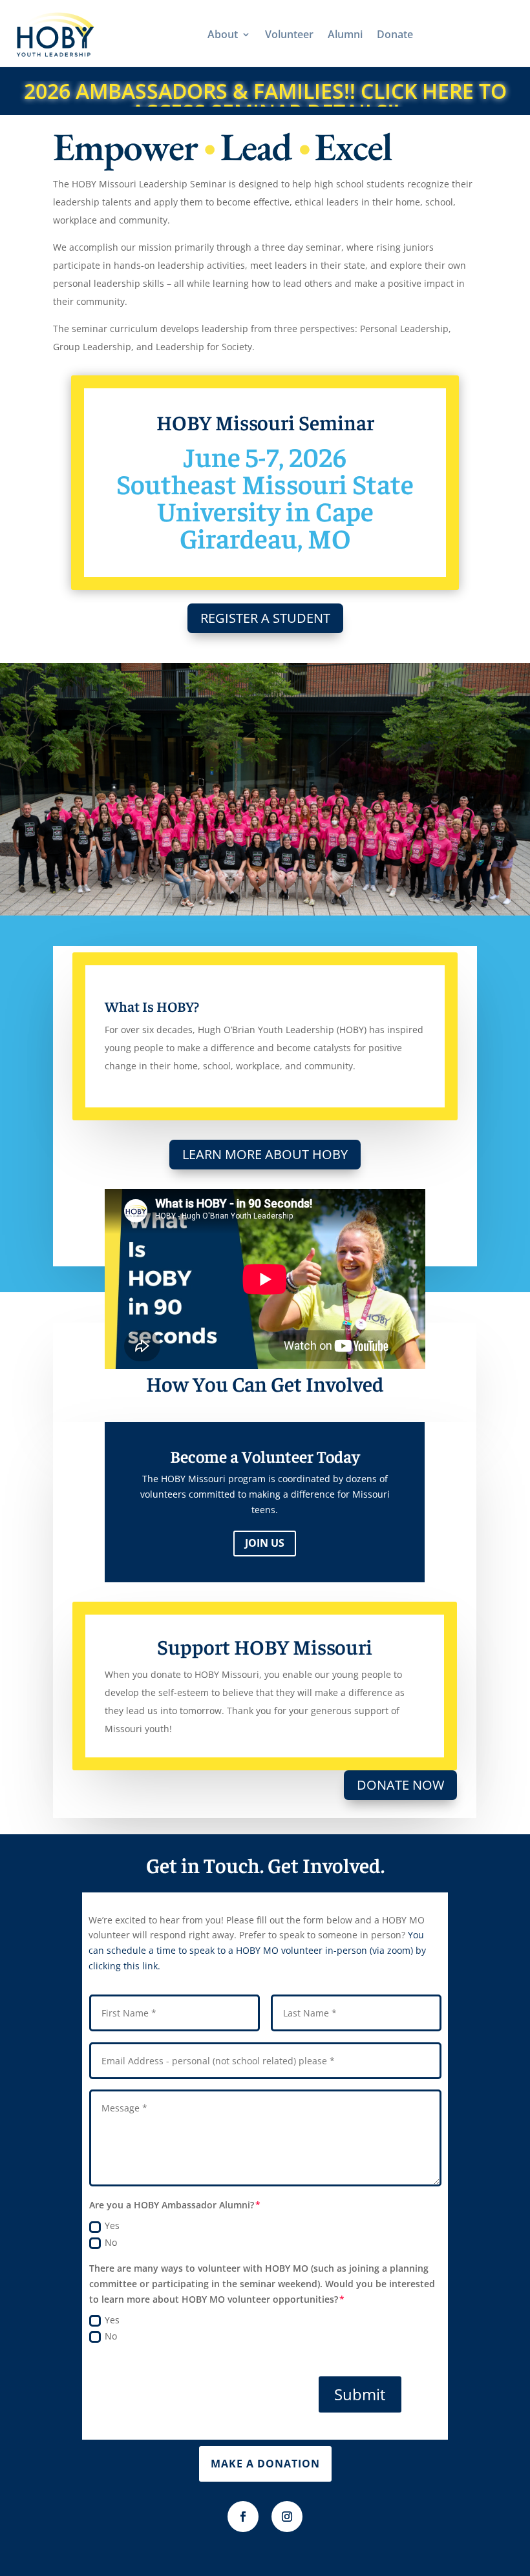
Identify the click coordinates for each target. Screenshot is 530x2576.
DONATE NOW (400, 1785)
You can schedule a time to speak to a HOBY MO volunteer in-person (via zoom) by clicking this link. (257, 1950)
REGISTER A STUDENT (265, 618)
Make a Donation (265, 2464)
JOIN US (265, 1543)
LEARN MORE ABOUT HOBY (265, 1154)
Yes (112, 2225)
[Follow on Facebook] (243, 2517)
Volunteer (289, 34)
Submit (360, 2394)
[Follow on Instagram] (287, 2517)
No (111, 2242)
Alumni (345, 34)
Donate (395, 34)
